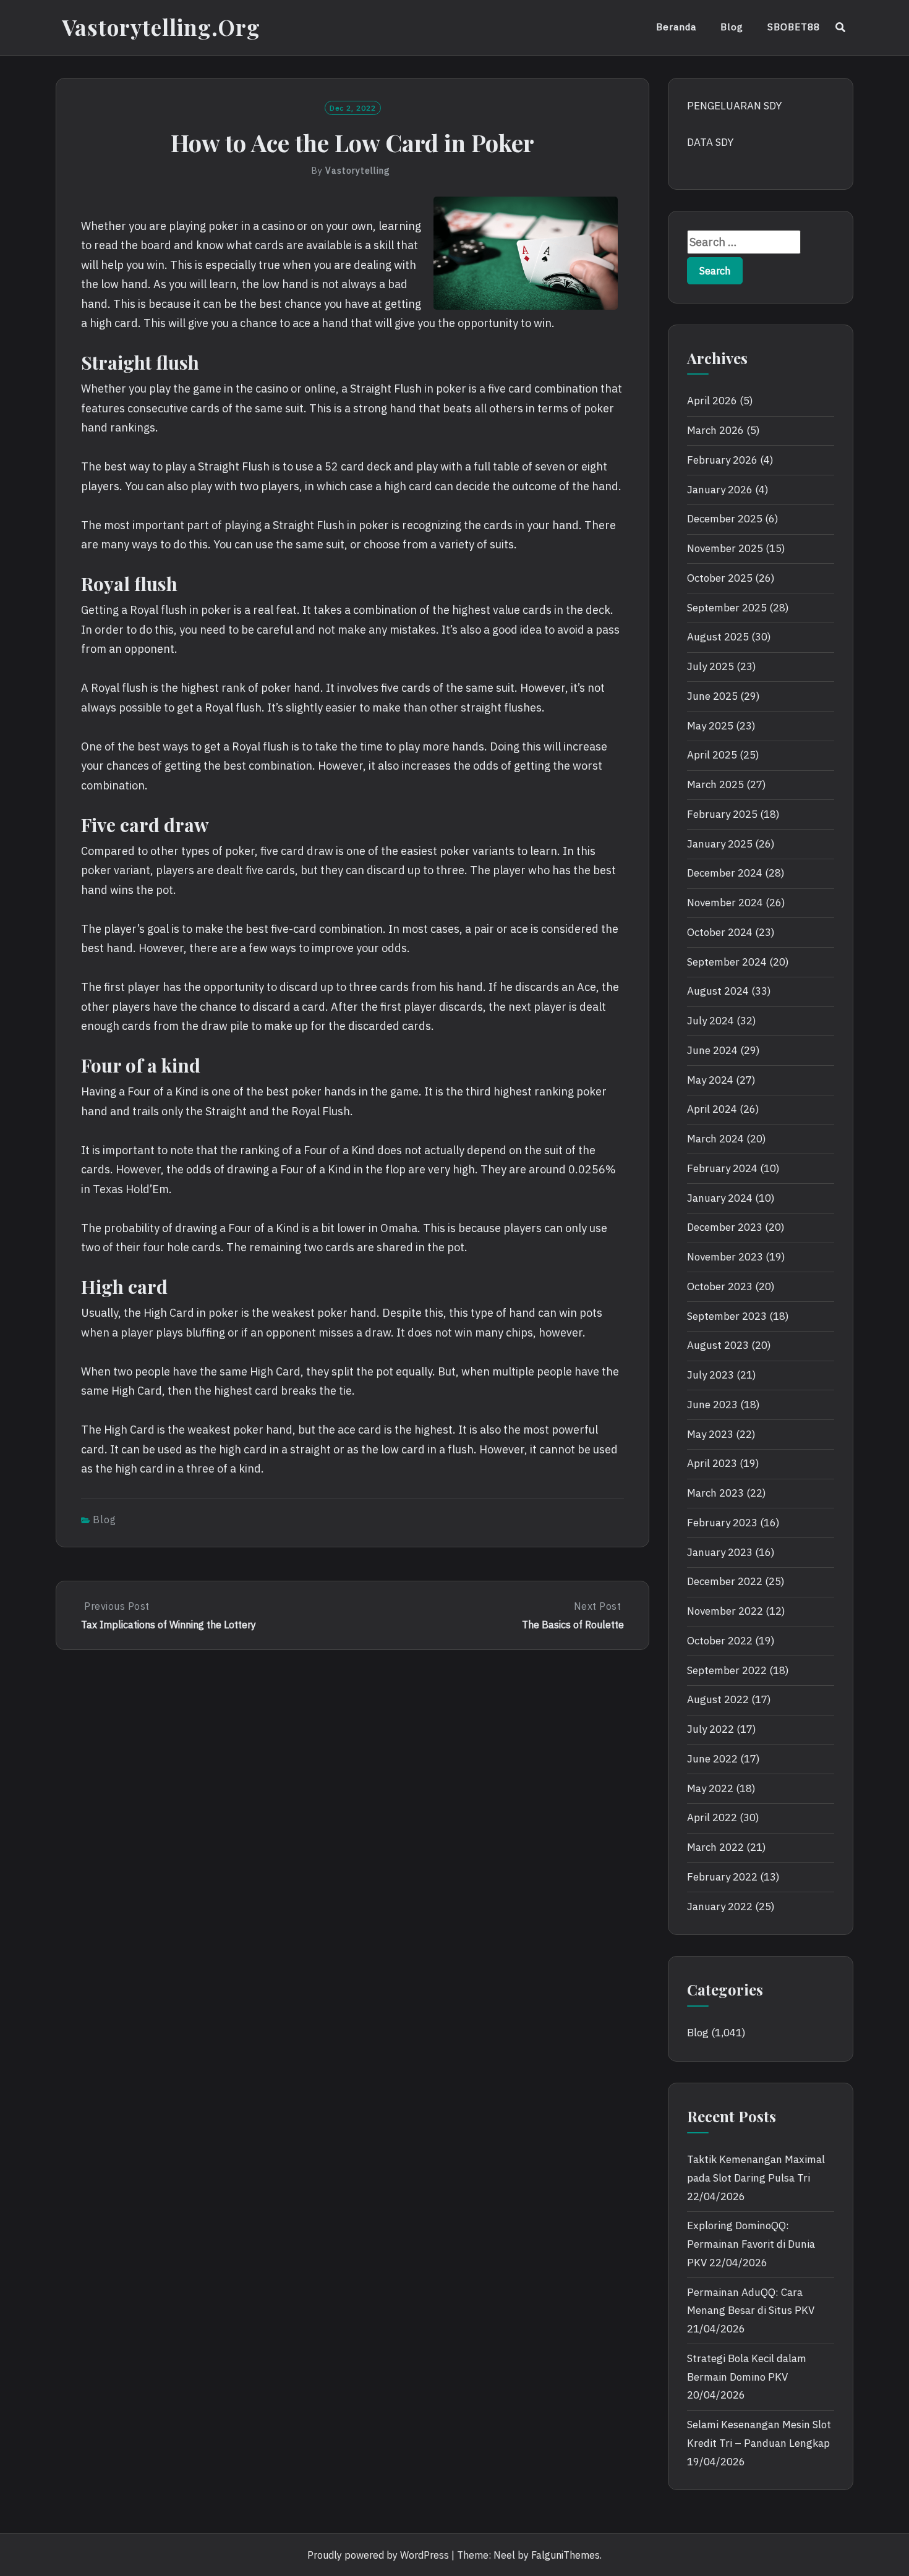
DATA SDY (710, 142)
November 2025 (725, 548)
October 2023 (720, 1286)
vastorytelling (358, 171)
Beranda (676, 27)
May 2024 (710, 1080)
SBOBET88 (794, 27)
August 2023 (718, 1345)
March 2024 (715, 1139)
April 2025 (712, 755)
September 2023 (727, 1316)
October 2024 (720, 932)
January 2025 (720, 844)
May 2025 (710, 726)
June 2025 (712, 696)
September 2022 (727, 1670)
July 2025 (711, 666)
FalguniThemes (565, 2555)
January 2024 (720, 1198)
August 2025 (718, 637)
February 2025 (722, 814)
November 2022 (725, 1611)
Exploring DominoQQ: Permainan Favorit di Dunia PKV (751, 2244)
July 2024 (711, 1021)
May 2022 (710, 1788)
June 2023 (712, 1405)
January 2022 (720, 1906)
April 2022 (712, 1817)
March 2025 (715, 784)
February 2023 (722, 1523)
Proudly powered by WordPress (378, 2555)
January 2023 (720, 1552)
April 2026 (712, 401)
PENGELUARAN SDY (734, 106)
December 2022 (725, 1581)
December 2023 (725, 1227)
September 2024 (727, 962)
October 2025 (720, 578)
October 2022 (720, 1641)
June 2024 (712, 1050)
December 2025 (725, 519)
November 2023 (725, 1257)
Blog (732, 27)
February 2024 (722, 1168)
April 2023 (712, 1463)
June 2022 (712, 1759)
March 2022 (715, 1847)
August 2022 (718, 1699)
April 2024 (712, 1109)
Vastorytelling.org (161, 27)
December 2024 (725, 873)
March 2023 (715, 1493)
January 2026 (720, 490)
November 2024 (725, 903)
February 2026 (722, 460)
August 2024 (718, 991)
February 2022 (722, 1877)
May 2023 (710, 1434)
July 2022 (711, 1729)
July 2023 (711, 1375)
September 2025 (727, 608)
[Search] (841, 27)
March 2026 (715, 430)
